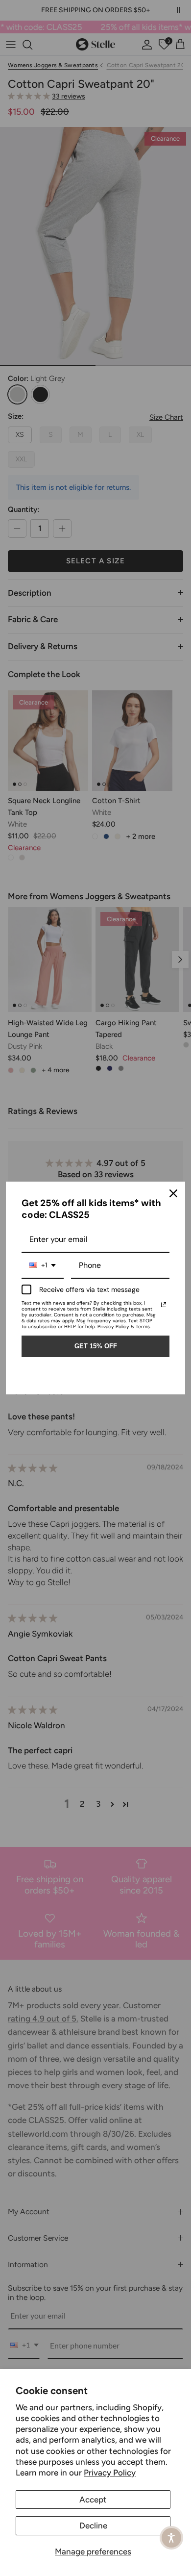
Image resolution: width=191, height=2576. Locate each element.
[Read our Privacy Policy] (164, 1305)
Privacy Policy (110, 2473)
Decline (93, 2525)
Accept (93, 2500)
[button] (171, 2538)
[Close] (173, 1193)
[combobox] (43, 1266)
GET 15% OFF (96, 1346)
